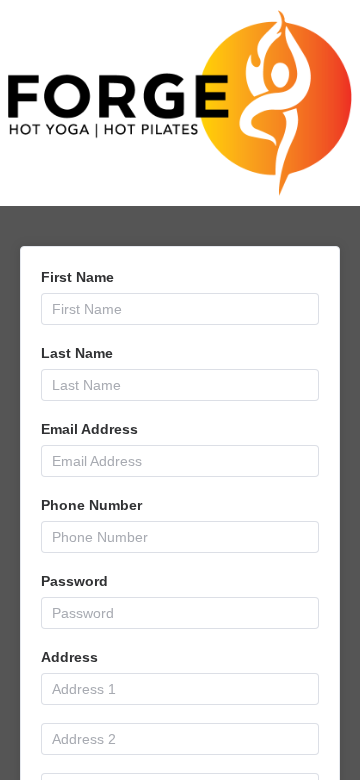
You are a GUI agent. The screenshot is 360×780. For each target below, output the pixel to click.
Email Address (89, 429)
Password (74, 581)
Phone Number (91, 505)
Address (69, 657)
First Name (77, 277)
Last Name (77, 353)
